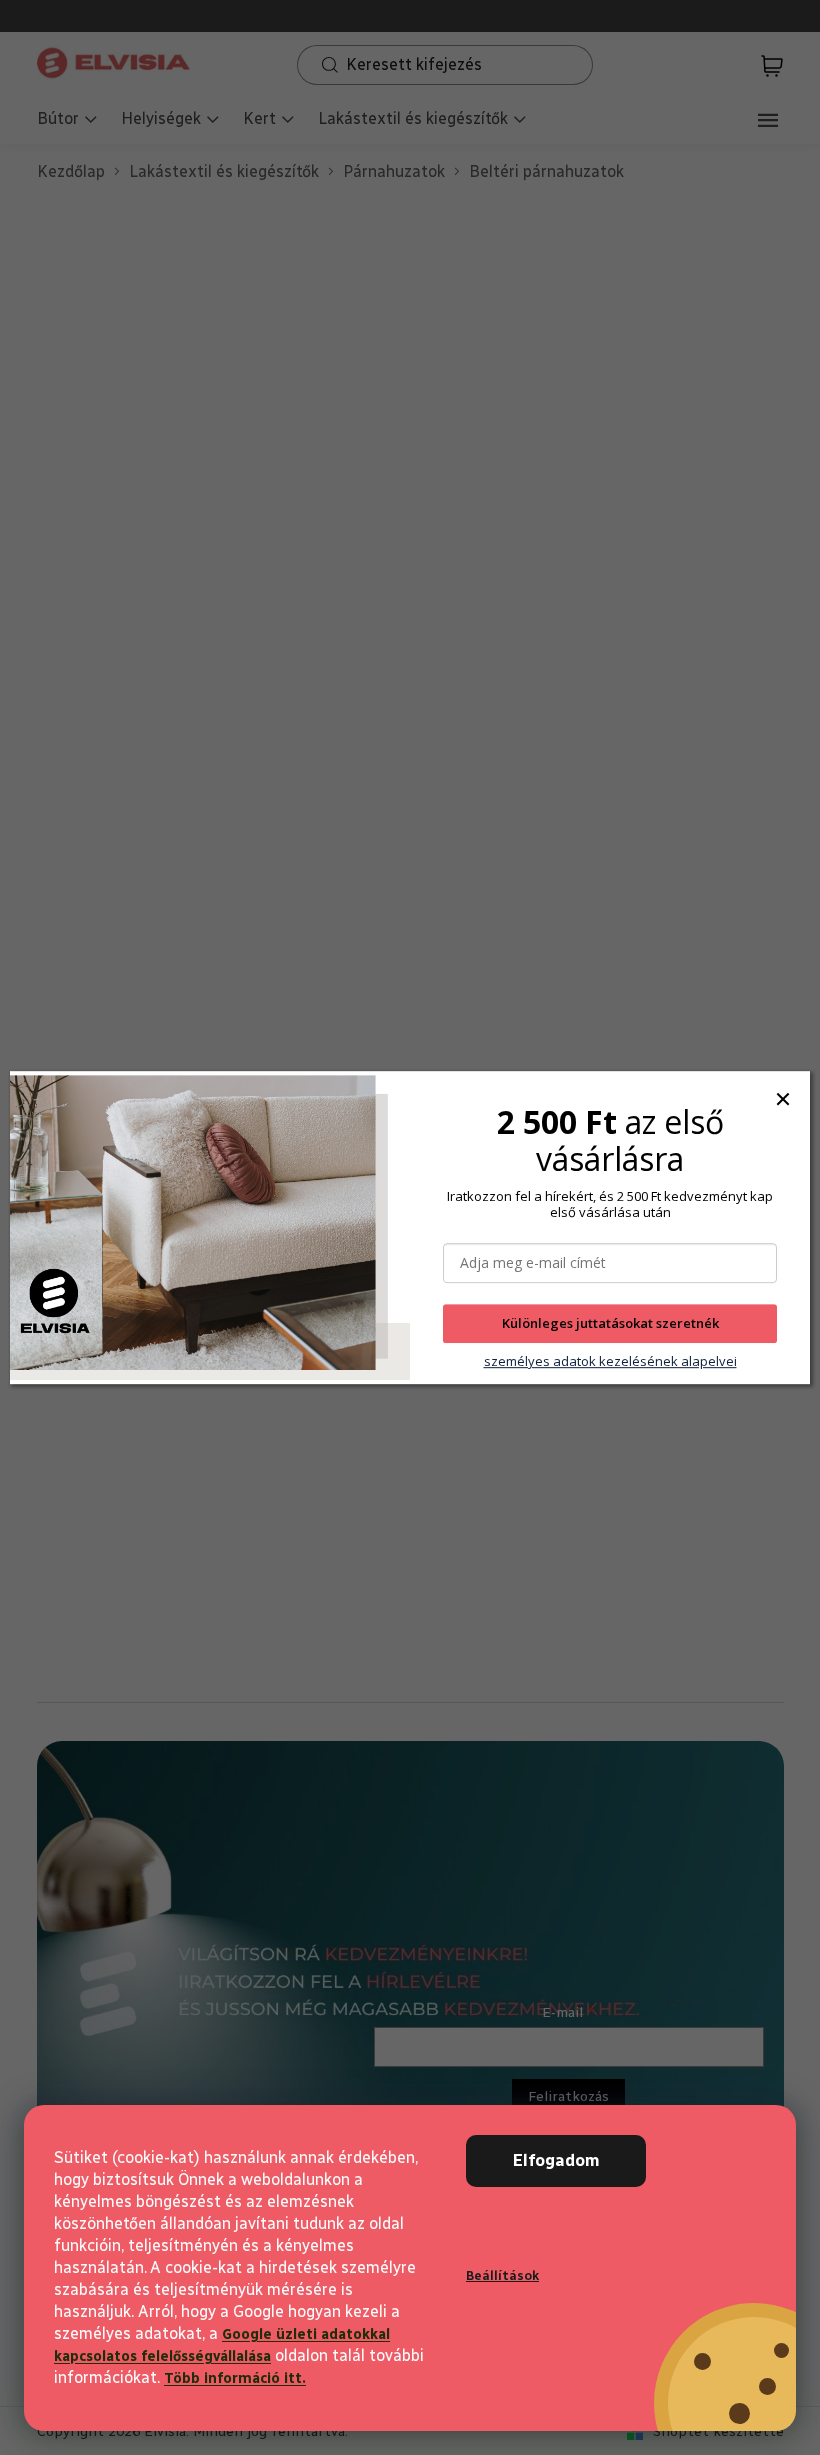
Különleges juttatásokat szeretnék (610, 1324)
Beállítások (502, 2275)
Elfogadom (556, 2160)
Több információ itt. (235, 2378)
